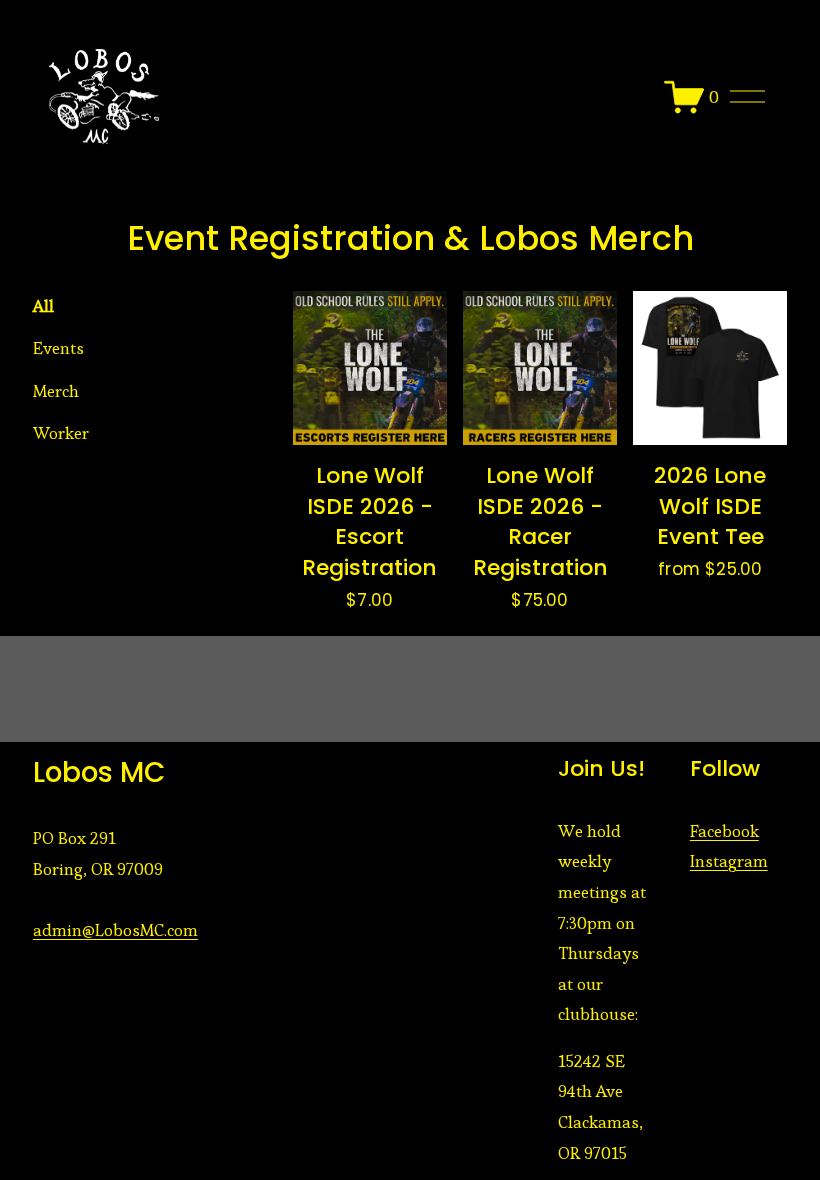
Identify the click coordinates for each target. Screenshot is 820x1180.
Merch (56, 391)
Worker (61, 433)
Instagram (729, 861)
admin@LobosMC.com (115, 930)
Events (58, 348)
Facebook (724, 831)
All (43, 306)
